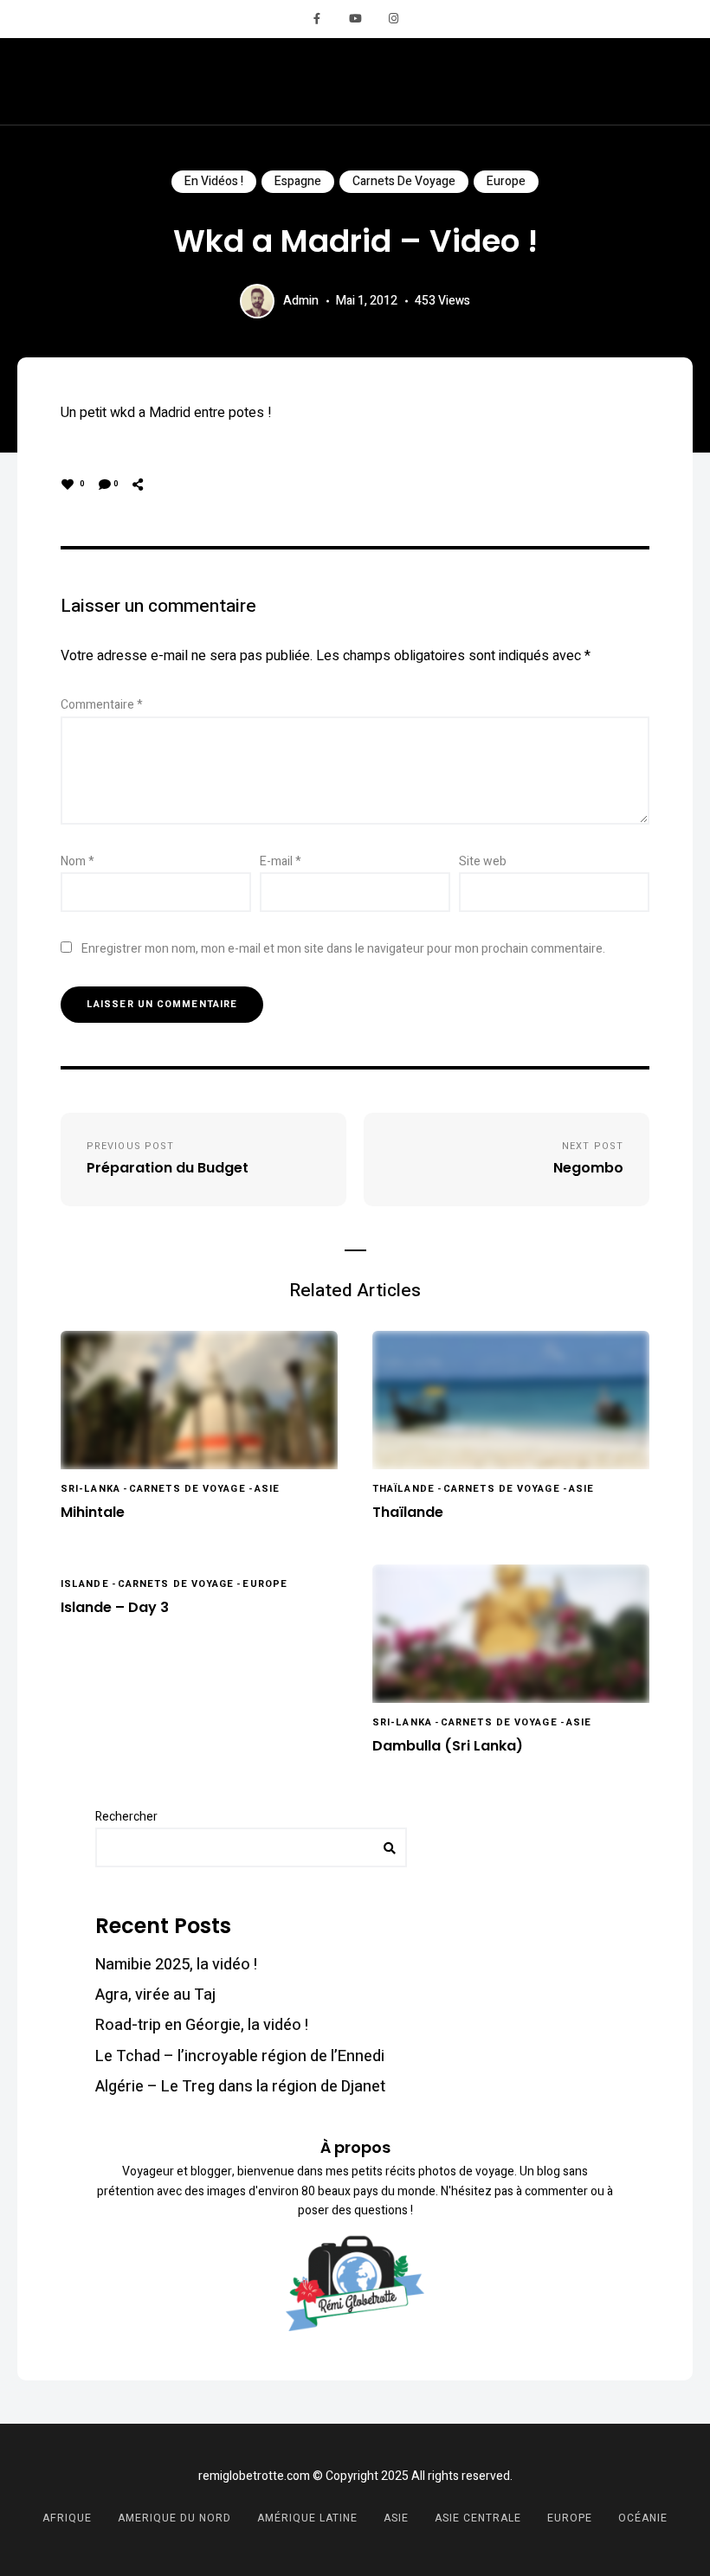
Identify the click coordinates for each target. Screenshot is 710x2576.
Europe (506, 181)
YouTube (355, 19)
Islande (85, 1584)
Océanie (643, 2518)
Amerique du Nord (174, 2518)
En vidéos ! (214, 181)
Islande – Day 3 (115, 1608)
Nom (77, 861)
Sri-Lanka (90, 1489)
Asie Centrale (478, 2518)
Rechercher (126, 1817)
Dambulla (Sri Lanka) (448, 1747)
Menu (667, 81)
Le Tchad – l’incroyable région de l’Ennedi (240, 2056)
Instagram (393, 19)
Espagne (298, 181)
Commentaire (102, 705)
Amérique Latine (307, 2518)
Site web (483, 861)
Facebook (317, 19)
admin (301, 301)
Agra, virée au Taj (155, 1995)
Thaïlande (403, 1489)
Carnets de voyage (404, 181)
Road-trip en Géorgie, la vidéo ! (202, 2025)
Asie (267, 1489)
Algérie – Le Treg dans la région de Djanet (240, 2087)
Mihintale (93, 1513)
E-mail (281, 861)
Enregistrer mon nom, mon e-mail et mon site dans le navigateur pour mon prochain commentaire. (343, 949)
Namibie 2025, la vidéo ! (176, 1965)
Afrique (67, 2518)
